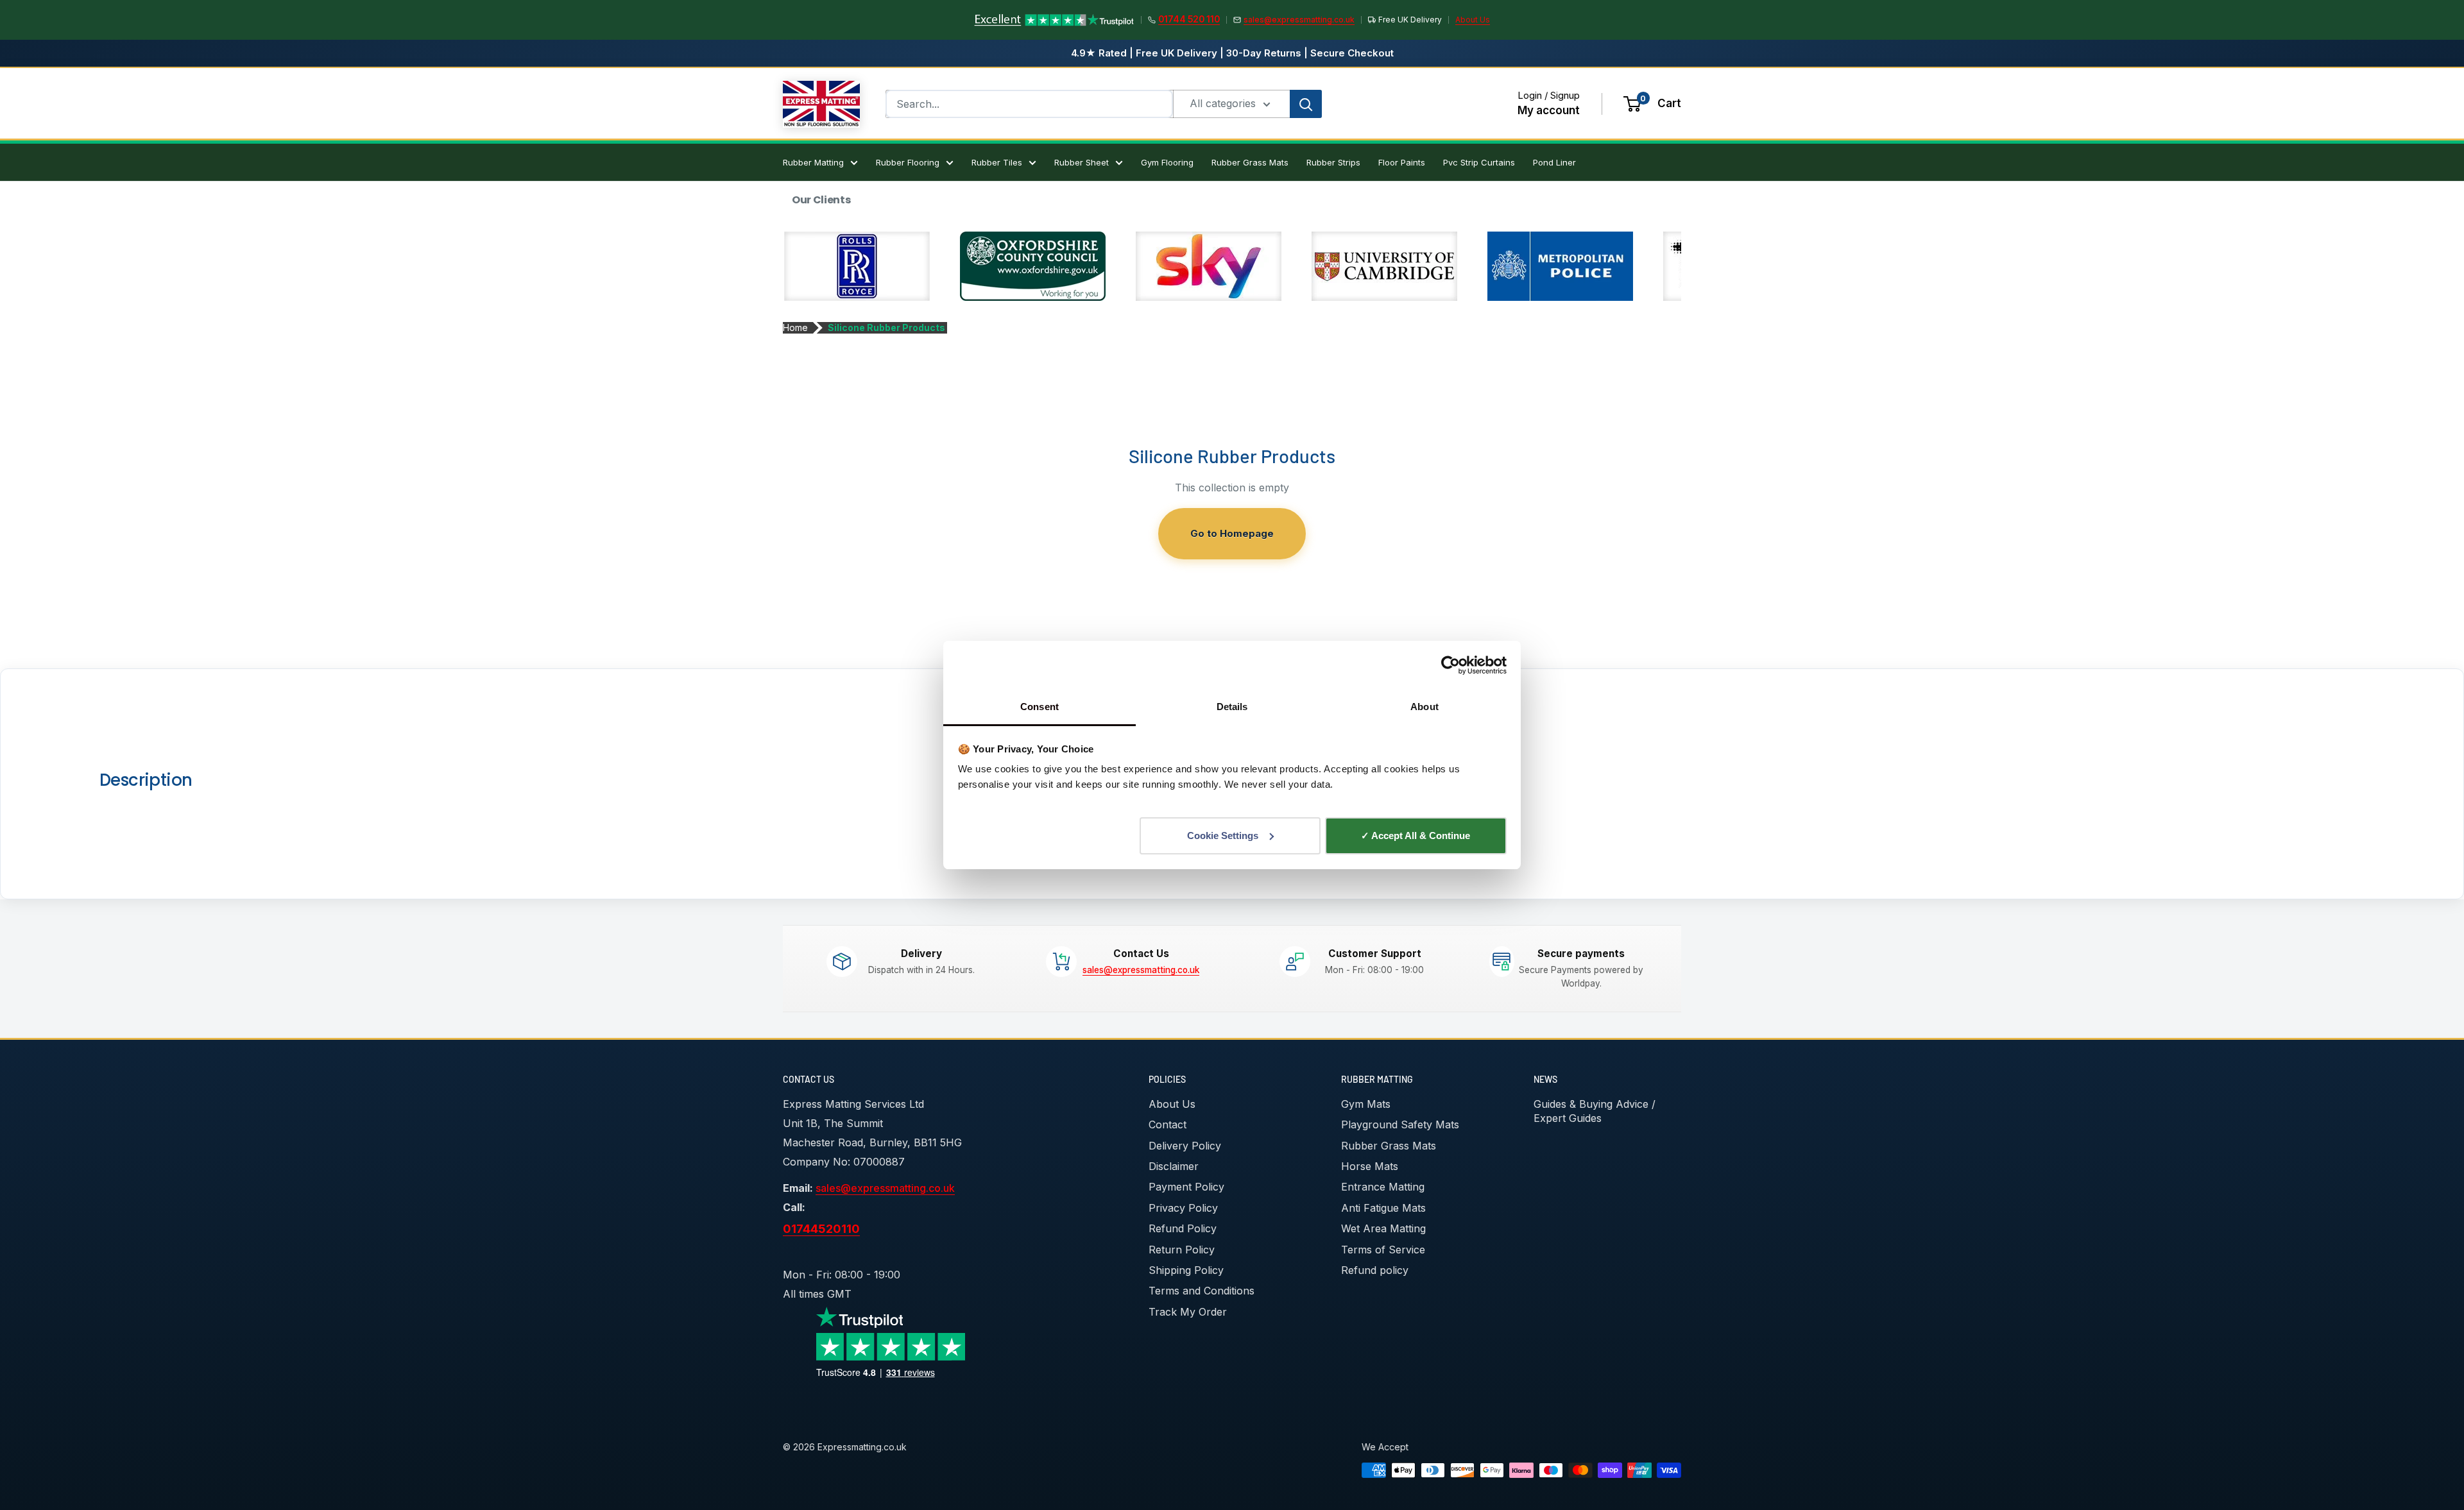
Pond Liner (1554, 162)
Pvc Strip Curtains (1479, 162)
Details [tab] (1232, 707)
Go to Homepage (1232, 533)
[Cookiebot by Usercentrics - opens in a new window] (1450, 665)
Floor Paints (1402, 162)
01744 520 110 (1189, 19)
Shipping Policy (1186, 1270)
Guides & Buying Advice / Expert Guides (1595, 1111)
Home (795, 327)
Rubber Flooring (908, 162)
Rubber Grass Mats (1250, 162)
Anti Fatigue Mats (1383, 1208)
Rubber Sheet (1082, 162)
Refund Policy (1183, 1228)
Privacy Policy (1183, 1208)
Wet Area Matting (1383, 1228)
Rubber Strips (1333, 162)
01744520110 (821, 1228)
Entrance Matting (1383, 1187)
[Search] (1306, 104)
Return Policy (1182, 1250)
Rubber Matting (813, 162)
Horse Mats (1370, 1166)
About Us (1473, 20)
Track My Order (1188, 1312)
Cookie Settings (1223, 836)
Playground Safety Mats (1400, 1124)
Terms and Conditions (1202, 1291)
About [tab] (1425, 707)
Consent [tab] (1039, 707)
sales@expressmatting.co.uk (1299, 20)
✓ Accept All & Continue (1416, 836)
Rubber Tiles (997, 162)
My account (1549, 110)
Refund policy (1375, 1270)
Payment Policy (1186, 1187)
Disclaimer (1174, 1166)
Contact (1168, 1124)
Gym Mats (1366, 1104)
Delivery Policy (1185, 1146)
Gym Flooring (1167, 162)
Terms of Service (1383, 1250)
